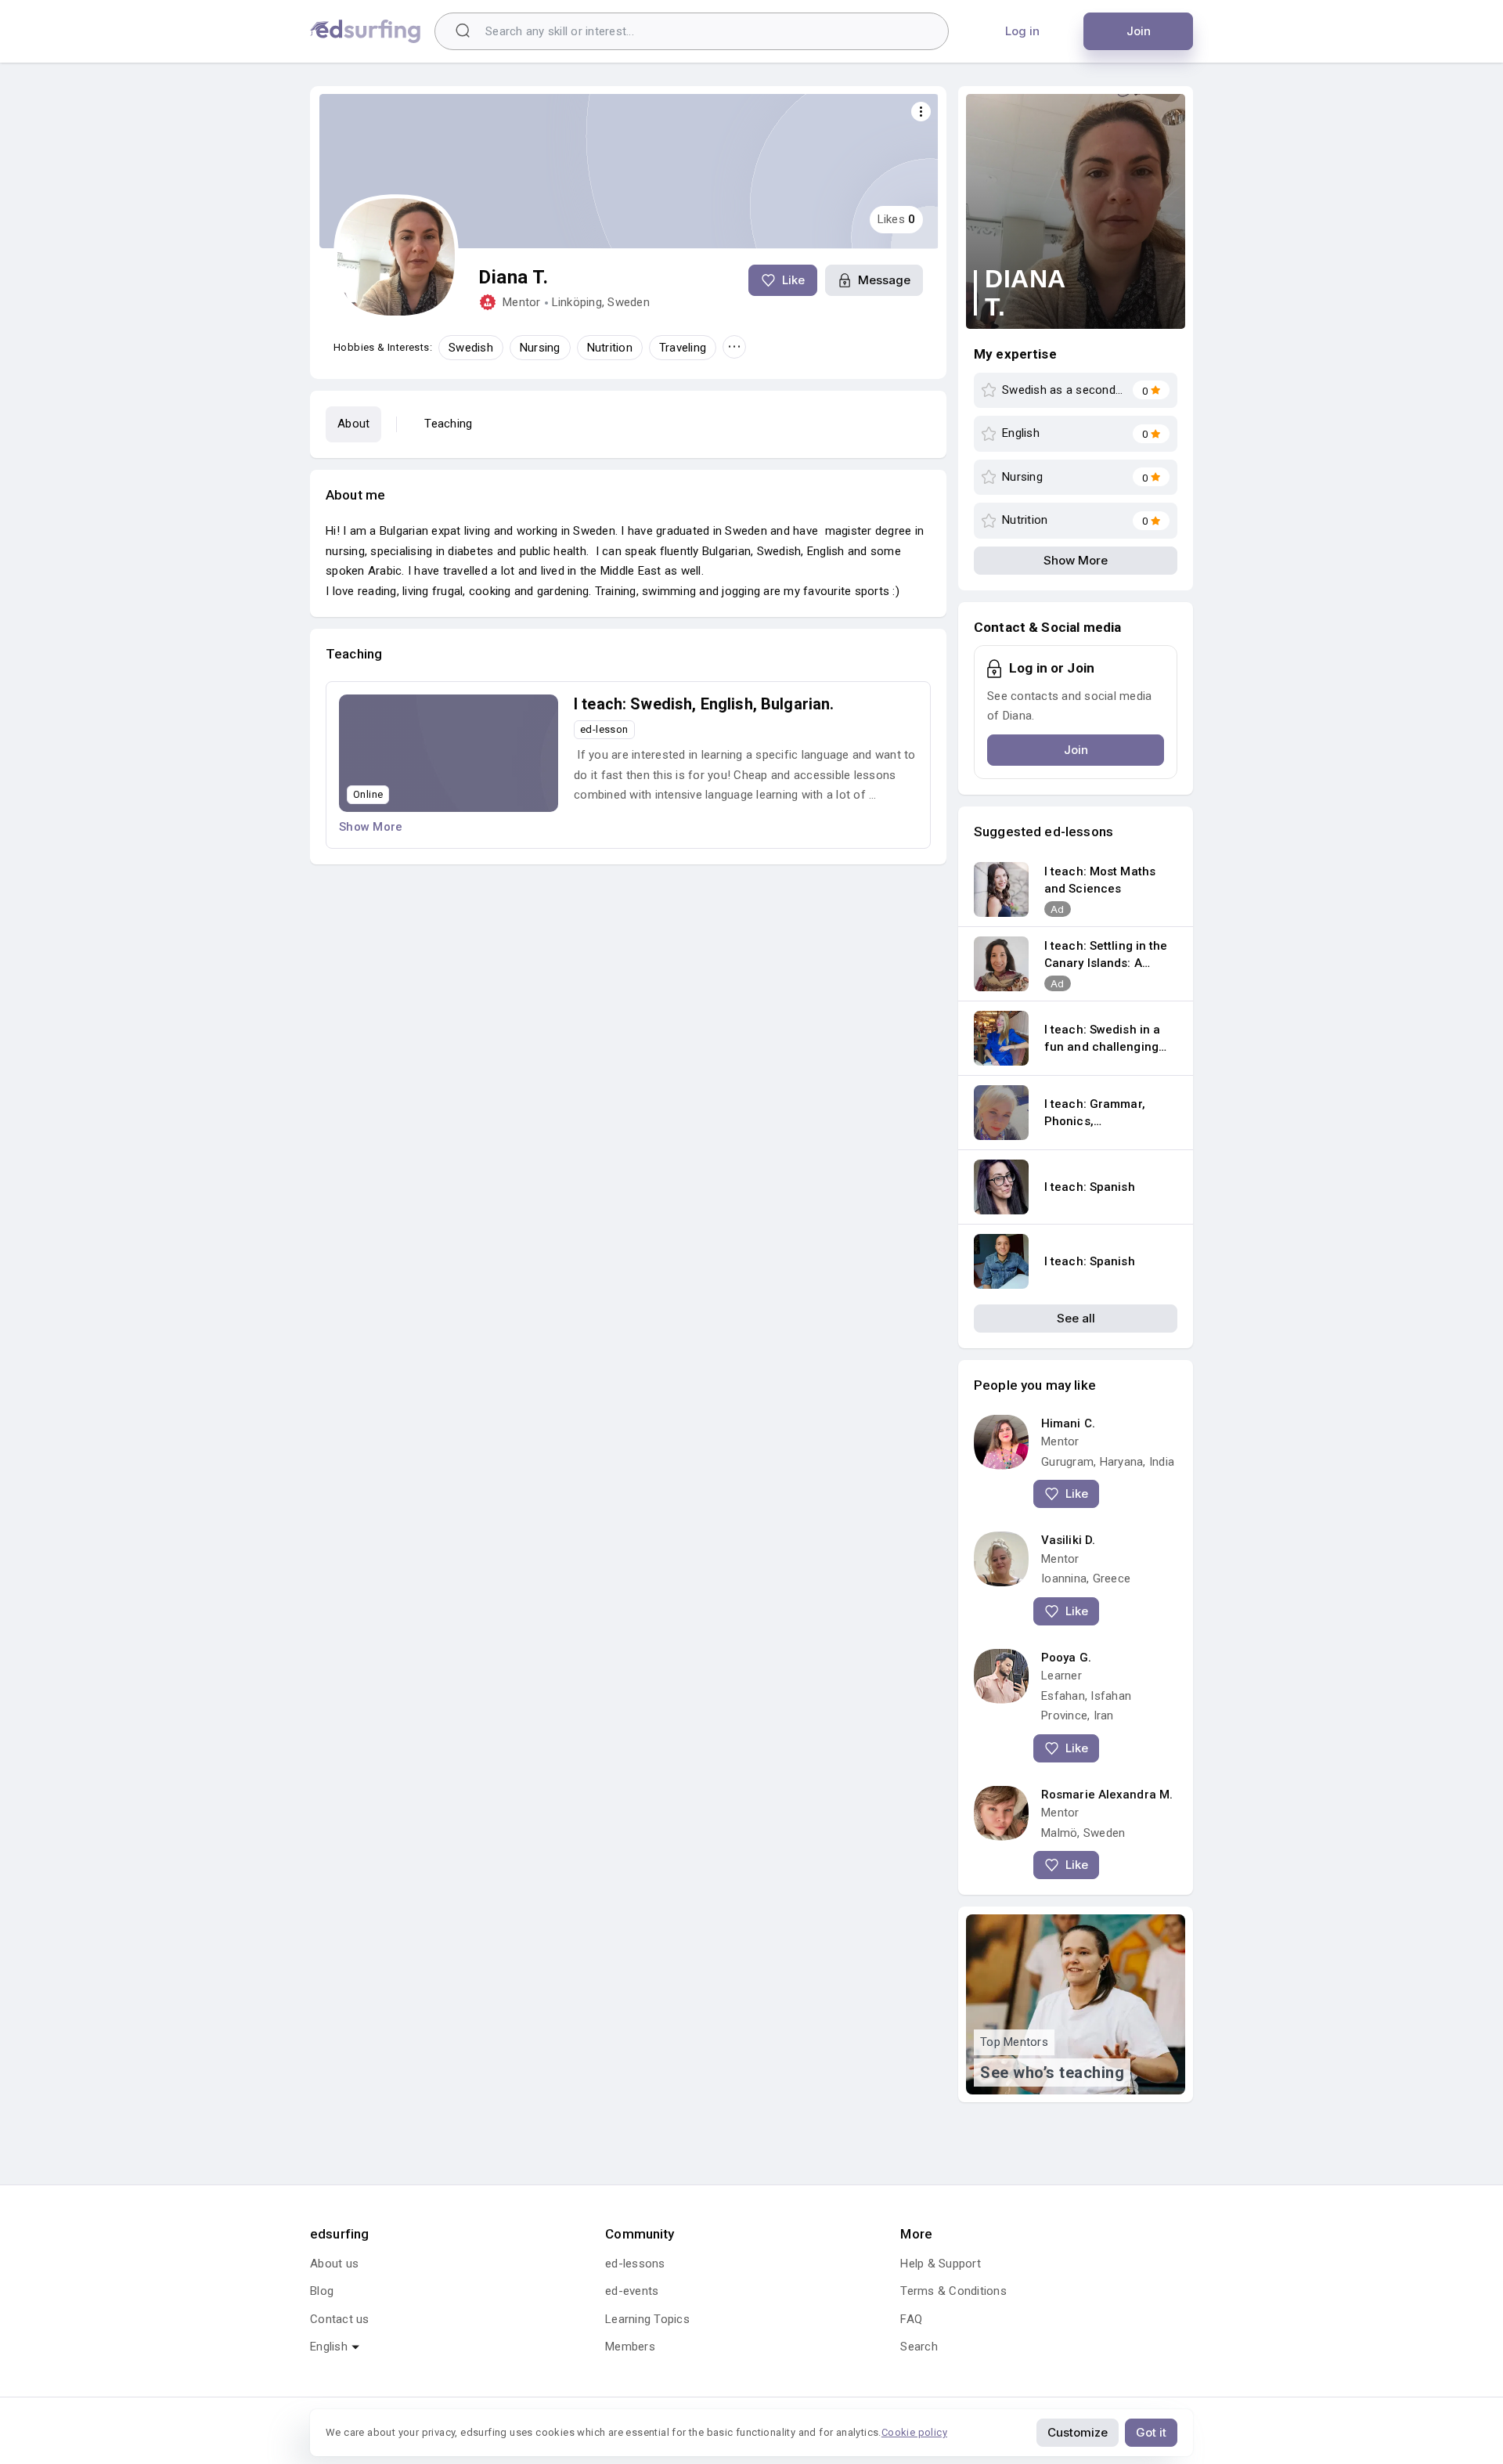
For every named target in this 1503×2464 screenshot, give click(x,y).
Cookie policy (914, 2432)
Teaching (448, 424)
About (353, 424)
